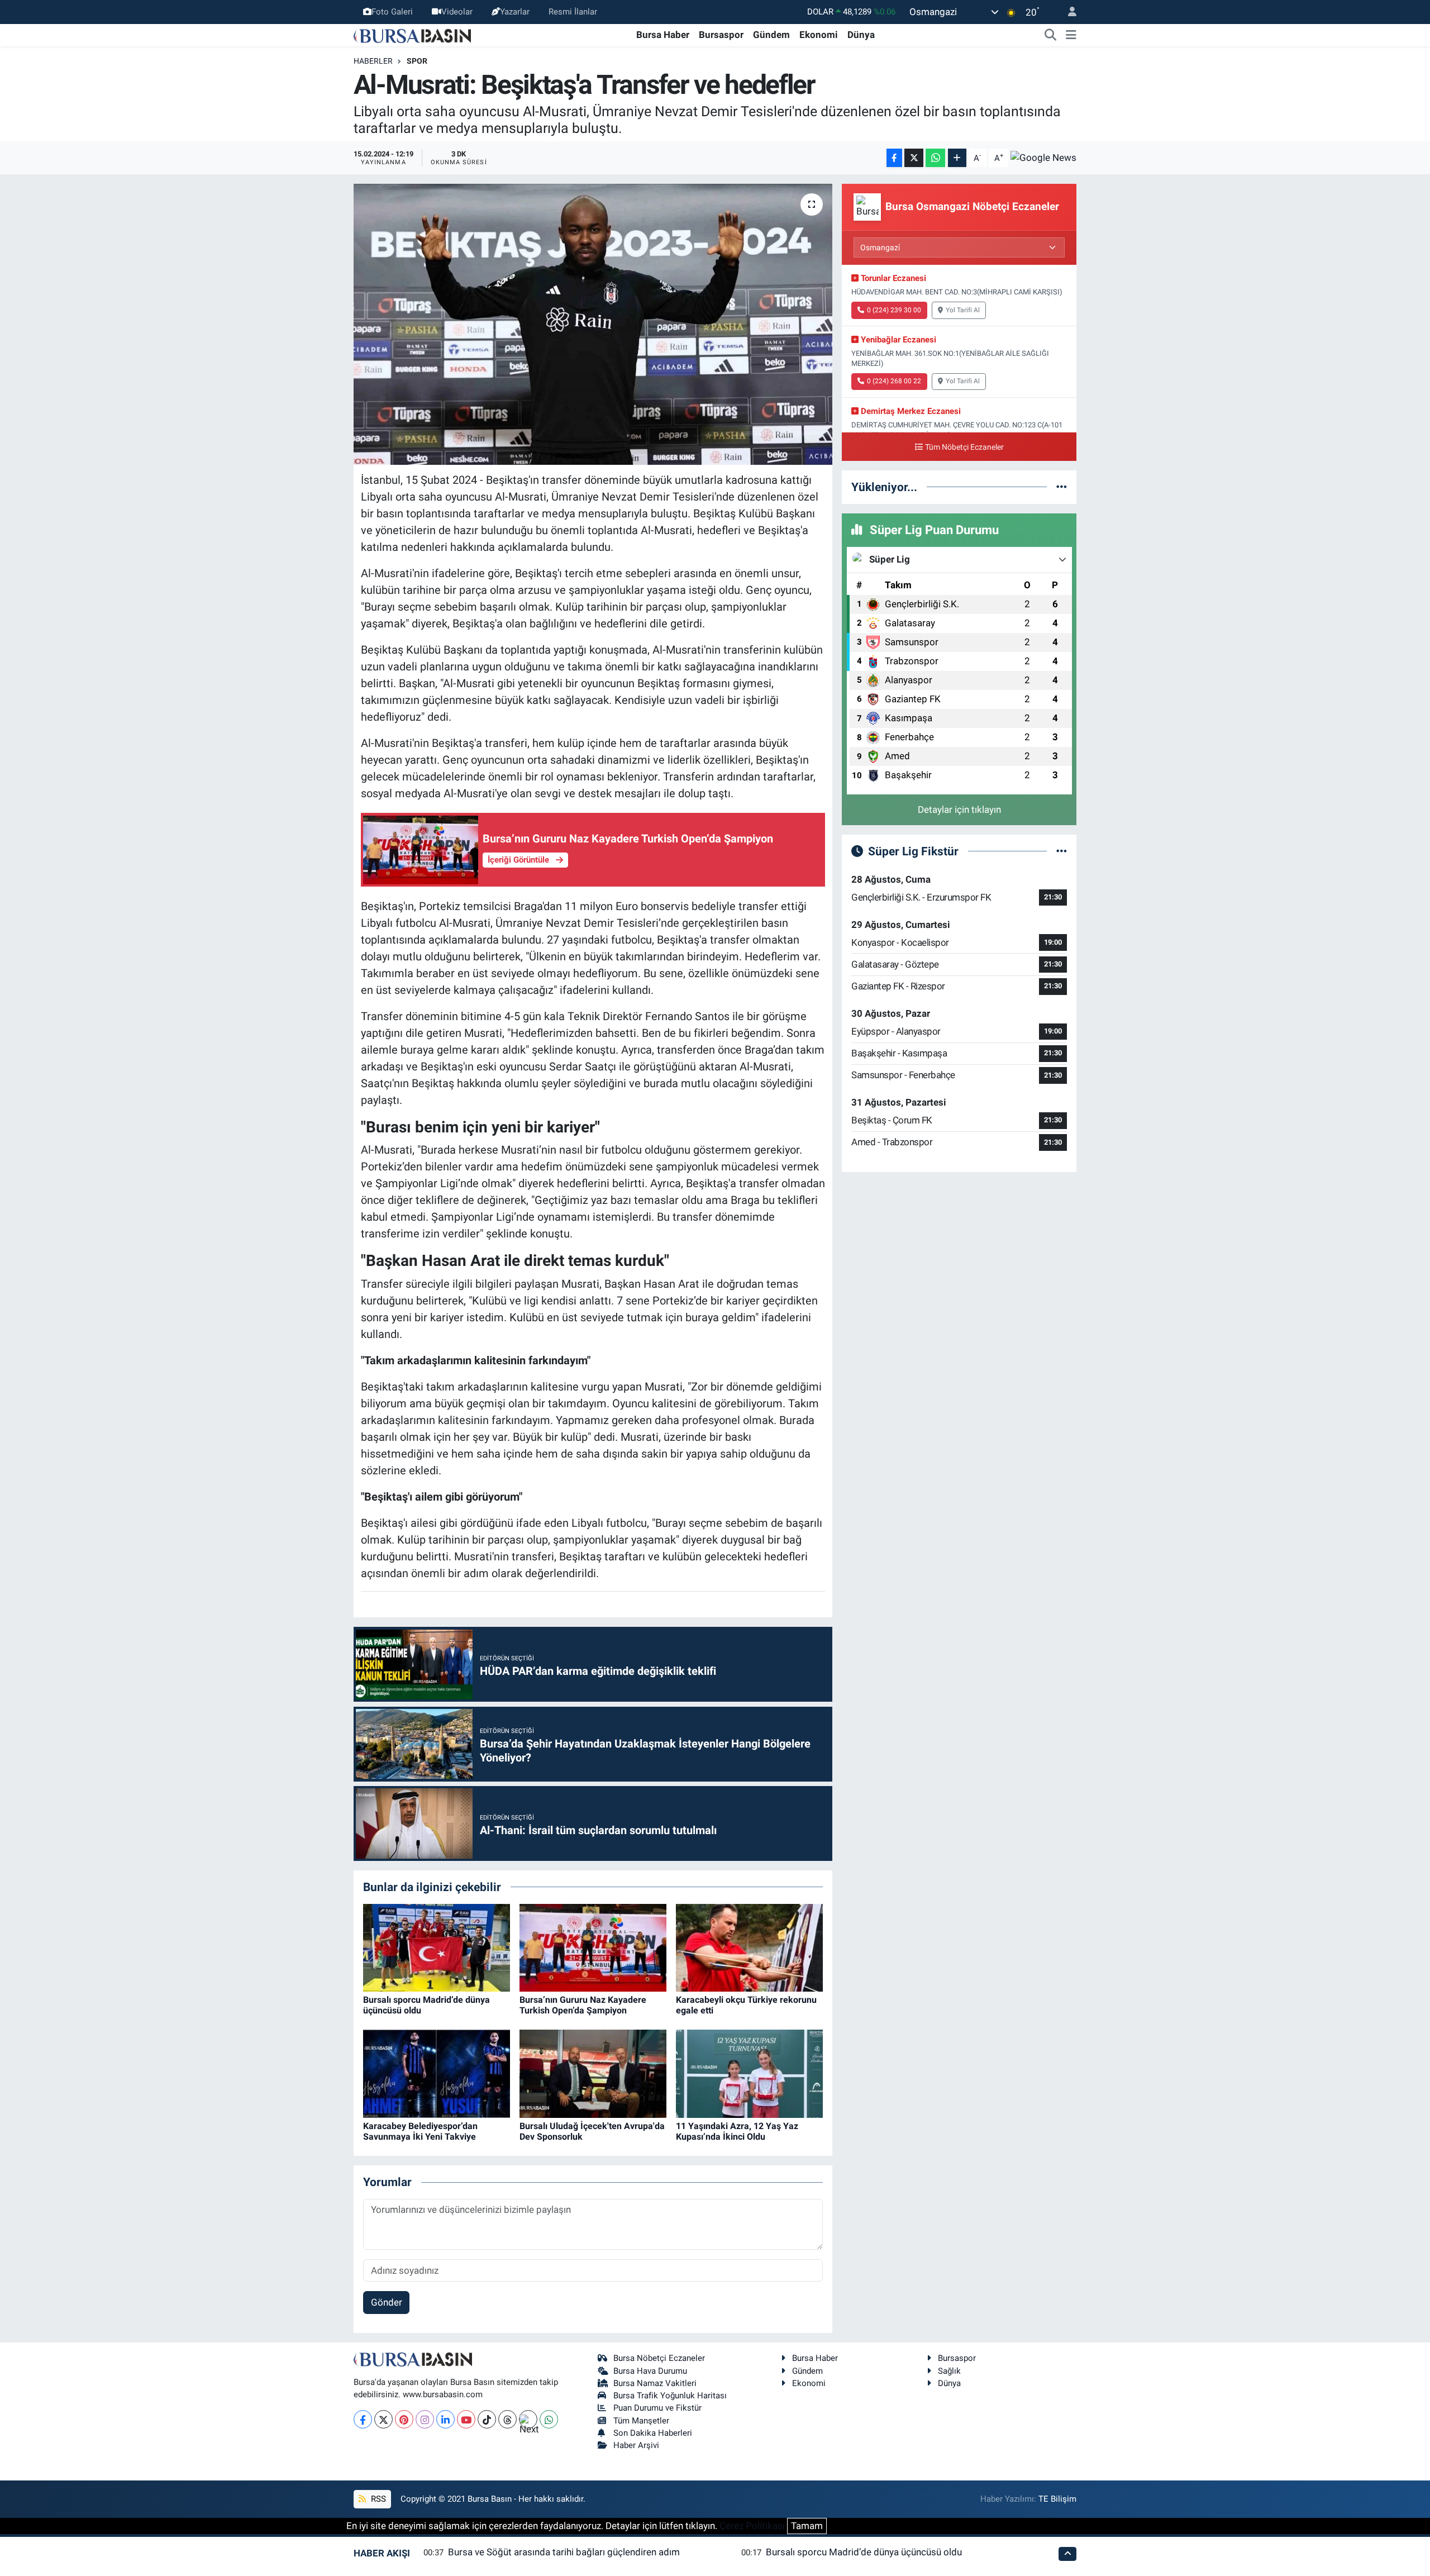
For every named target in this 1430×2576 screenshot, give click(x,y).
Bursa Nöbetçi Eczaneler (659, 2358)
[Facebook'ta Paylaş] (894, 158)
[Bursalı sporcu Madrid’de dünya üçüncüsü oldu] (437, 1947)
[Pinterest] (404, 2419)
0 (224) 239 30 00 (894, 310)
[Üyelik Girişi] (1067, 12)
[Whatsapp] (549, 2419)
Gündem (771, 35)
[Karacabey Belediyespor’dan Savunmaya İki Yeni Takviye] (437, 2073)
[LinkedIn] (445, 2419)
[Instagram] (425, 2419)
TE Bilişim (1057, 2499)
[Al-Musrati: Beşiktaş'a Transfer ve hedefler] (593, 324)
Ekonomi (819, 35)
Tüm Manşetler (641, 2421)
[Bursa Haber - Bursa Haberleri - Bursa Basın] (412, 35)
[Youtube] (466, 2419)
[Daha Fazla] (957, 158)
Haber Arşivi (636, 2445)
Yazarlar (515, 12)
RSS (377, 2499)
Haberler (373, 61)
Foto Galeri (392, 12)
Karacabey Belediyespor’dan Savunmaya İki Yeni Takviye (420, 2131)
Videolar (457, 12)
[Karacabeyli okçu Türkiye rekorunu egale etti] (749, 1947)
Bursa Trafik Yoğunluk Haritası (670, 2396)
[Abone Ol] (1043, 158)
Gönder (387, 2302)
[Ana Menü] (1071, 35)
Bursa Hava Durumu (650, 2371)
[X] (383, 2419)
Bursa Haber (663, 35)
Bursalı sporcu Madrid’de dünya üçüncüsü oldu (864, 2552)
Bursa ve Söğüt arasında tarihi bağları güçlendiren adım (564, 2552)
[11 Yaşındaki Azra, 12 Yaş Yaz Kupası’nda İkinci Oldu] (749, 2073)
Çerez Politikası (752, 2526)
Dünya (861, 35)
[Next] (528, 2419)
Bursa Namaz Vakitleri (655, 2383)
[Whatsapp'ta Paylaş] (935, 158)
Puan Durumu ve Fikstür (657, 2408)
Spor (417, 61)
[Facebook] (363, 2419)
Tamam (807, 2526)
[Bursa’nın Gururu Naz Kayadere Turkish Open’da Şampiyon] (593, 1947)
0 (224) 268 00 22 (894, 381)
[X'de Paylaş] (914, 158)
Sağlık (949, 2371)
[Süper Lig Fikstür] (1062, 851)
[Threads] (507, 2419)
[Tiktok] (487, 2419)
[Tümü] (1062, 487)
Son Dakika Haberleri (653, 2433)
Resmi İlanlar (573, 12)
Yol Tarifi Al (963, 310)
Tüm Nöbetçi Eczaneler (964, 447)
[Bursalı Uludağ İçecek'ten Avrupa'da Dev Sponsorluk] (593, 2073)
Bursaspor (721, 35)
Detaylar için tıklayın (959, 810)
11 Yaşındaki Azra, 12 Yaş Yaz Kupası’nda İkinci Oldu (737, 2131)
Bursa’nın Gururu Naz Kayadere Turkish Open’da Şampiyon (583, 2005)
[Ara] (1051, 35)
